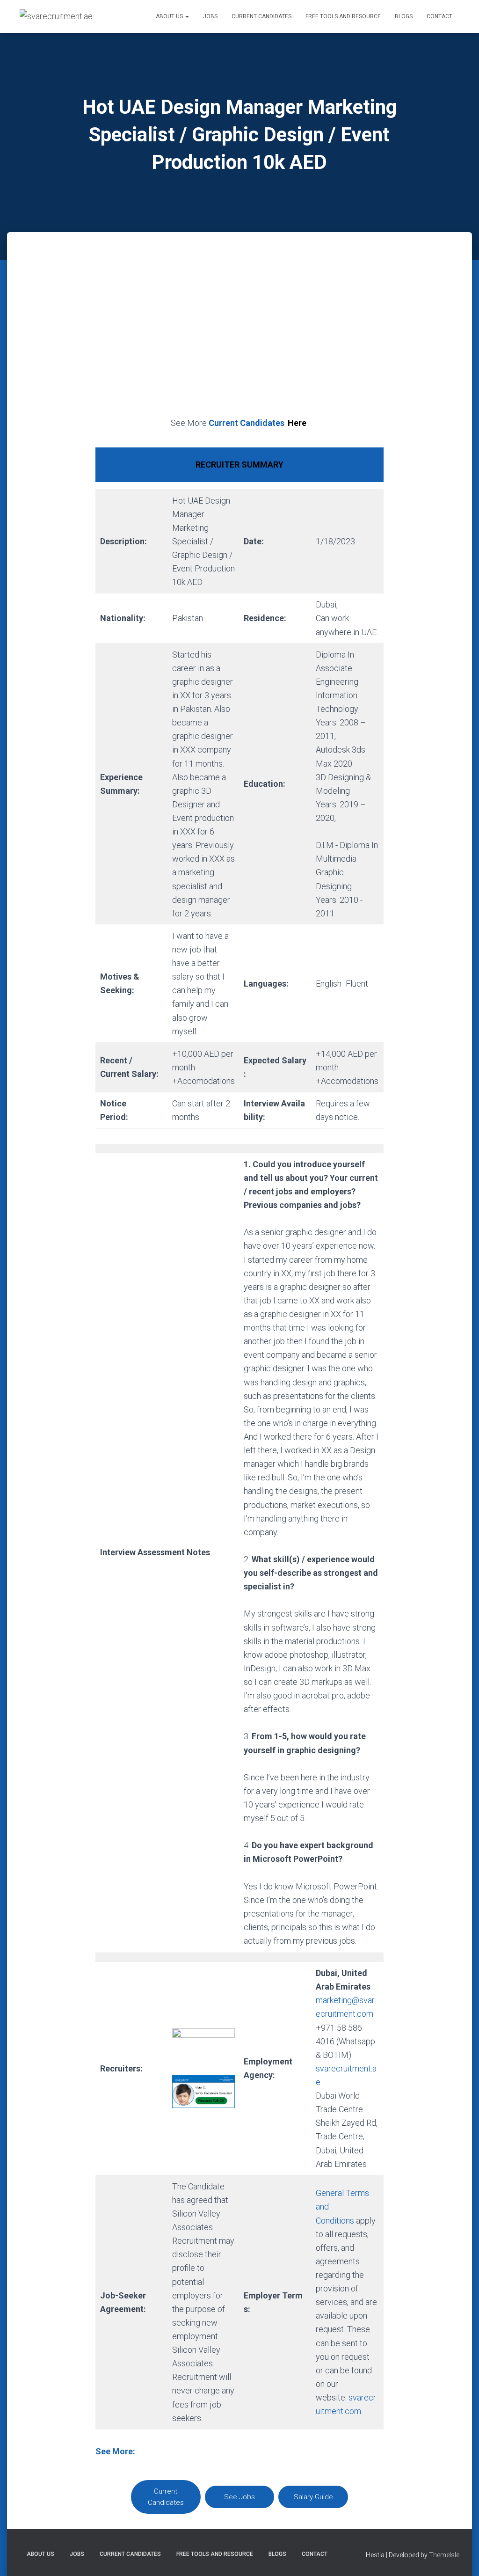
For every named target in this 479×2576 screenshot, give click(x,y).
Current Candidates (261, 16)
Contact (439, 16)
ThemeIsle (444, 2555)
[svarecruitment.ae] (56, 16)
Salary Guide (313, 2497)
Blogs (404, 16)
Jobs (210, 16)
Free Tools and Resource (343, 16)
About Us (170, 16)
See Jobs (239, 2497)
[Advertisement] (239, 335)
